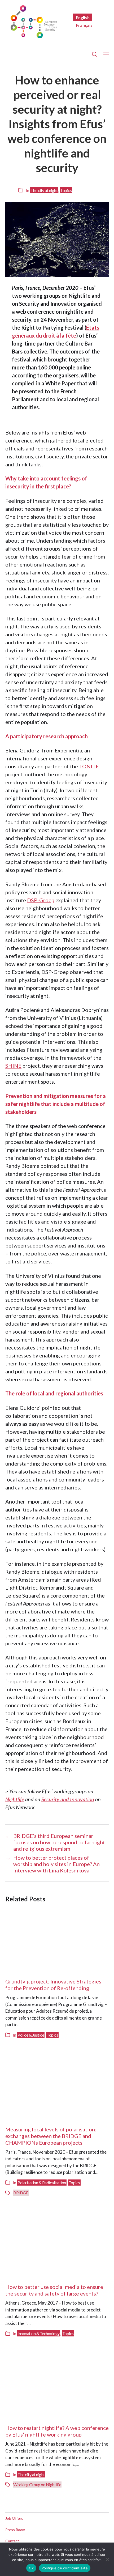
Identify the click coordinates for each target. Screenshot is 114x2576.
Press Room (15, 2530)
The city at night (44, 190)
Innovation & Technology (39, 2333)
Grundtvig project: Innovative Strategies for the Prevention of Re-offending (53, 1985)
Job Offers (14, 2518)
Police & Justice (31, 2035)
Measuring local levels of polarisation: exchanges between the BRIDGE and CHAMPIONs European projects (51, 2136)
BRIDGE (21, 2193)
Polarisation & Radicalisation (42, 2183)
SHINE (13, 1066)
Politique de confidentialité (65, 2568)
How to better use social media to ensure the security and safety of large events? (54, 2290)
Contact (12, 2541)
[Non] (107, 2559)
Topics (66, 190)
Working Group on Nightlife (37, 2485)
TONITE (89, 766)
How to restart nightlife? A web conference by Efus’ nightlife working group (57, 2431)
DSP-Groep (41, 900)
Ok (31, 2568)
